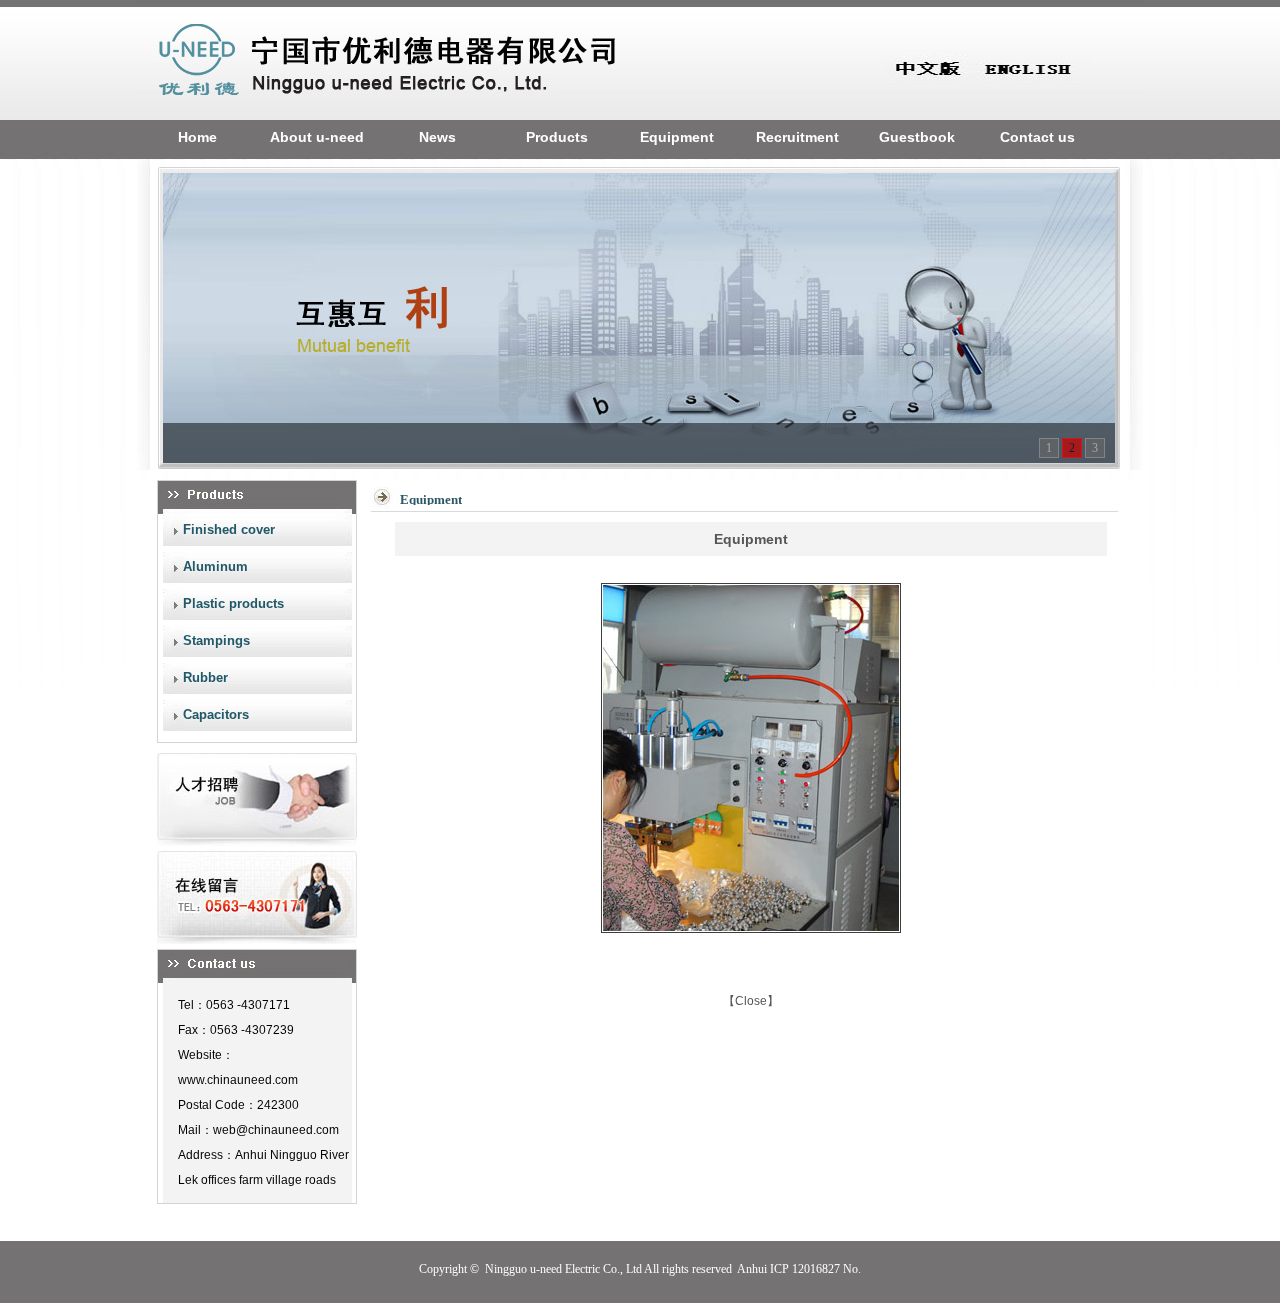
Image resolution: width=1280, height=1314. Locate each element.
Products (557, 137)
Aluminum (215, 566)
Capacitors (216, 714)
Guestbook (917, 137)
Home (197, 137)
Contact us (1037, 137)
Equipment (677, 137)
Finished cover (229, 529)
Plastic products (233, 603)
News (437, 137)
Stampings (216, 640)
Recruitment (797, 137)
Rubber (205, 677)
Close (751, 1001)
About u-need (317, 137)
